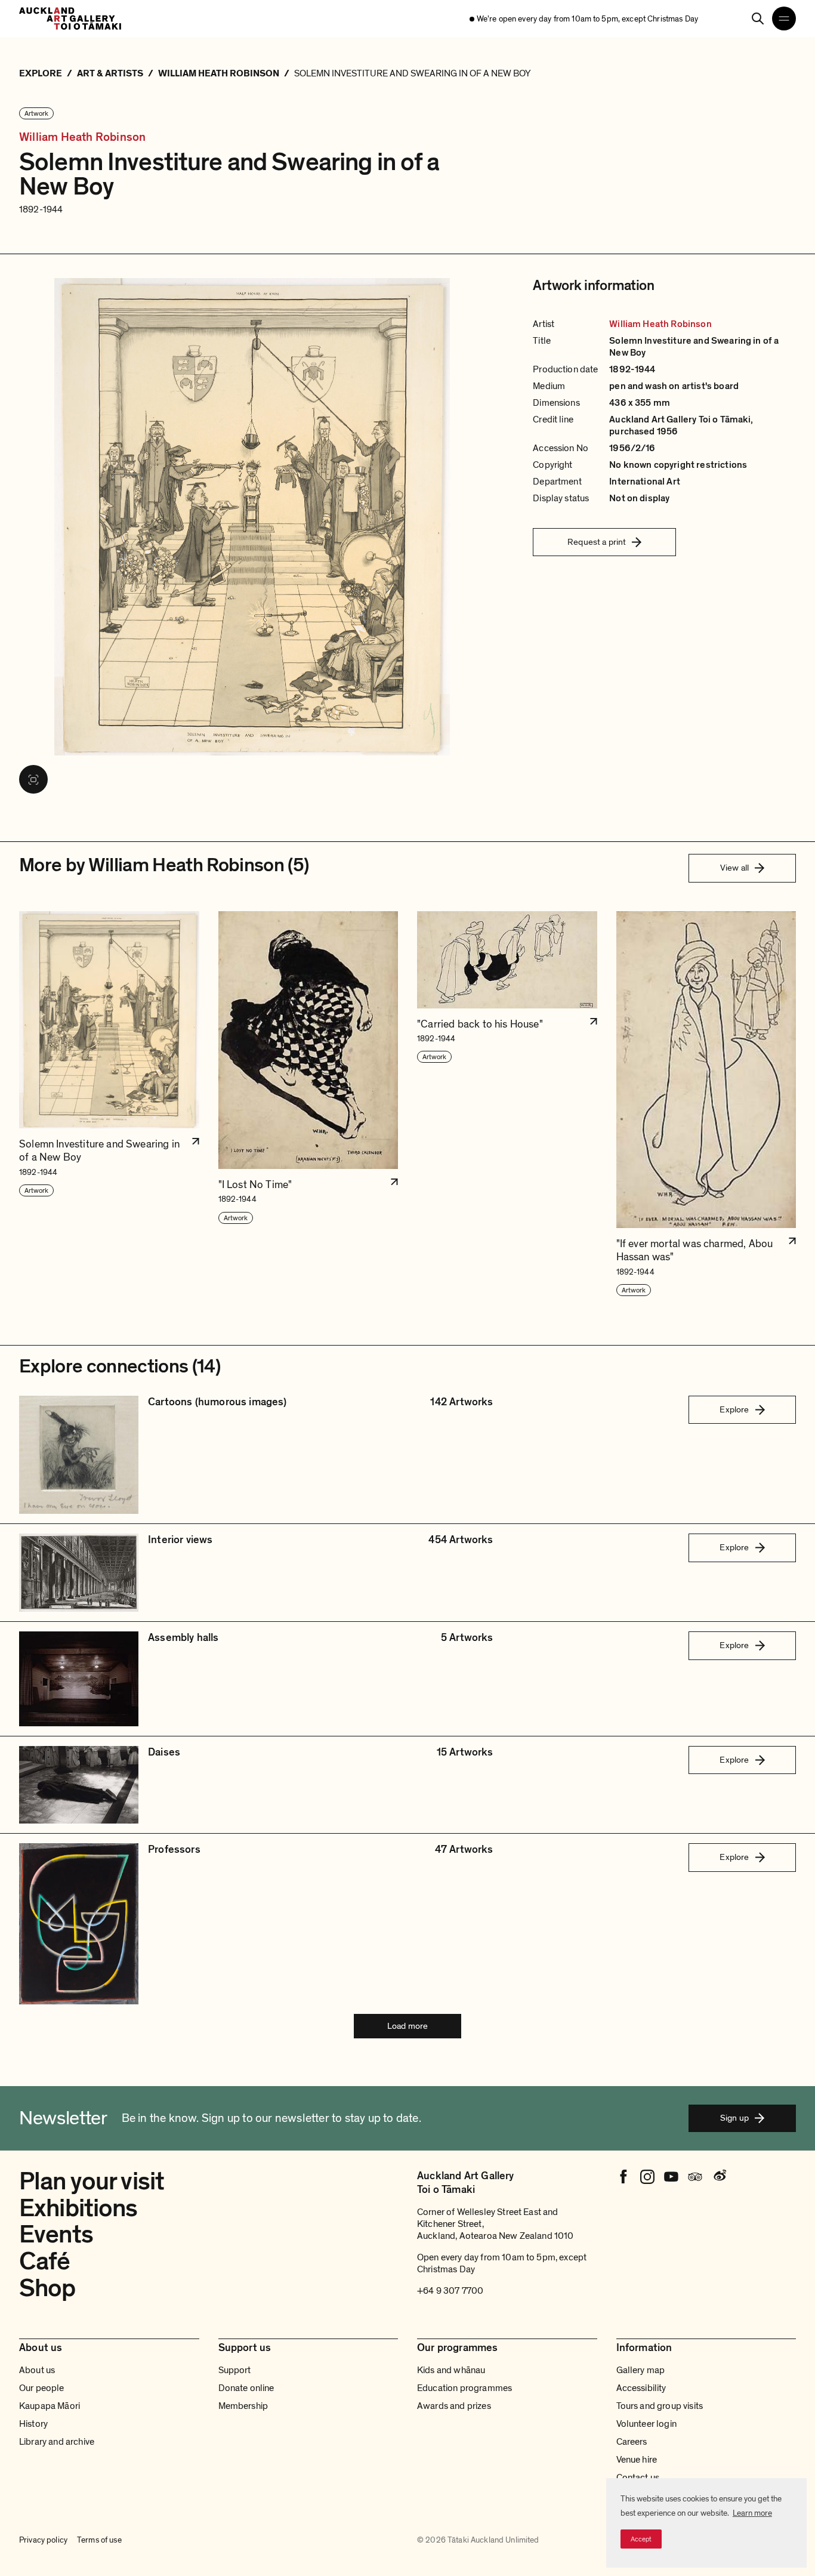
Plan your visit (92, 2181)
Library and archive (57, 2442)
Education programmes (464, 2388)
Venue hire (637, 2460)
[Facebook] (623, 2177)
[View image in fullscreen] (33, 779)
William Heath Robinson (82, 138)
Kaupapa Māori (50, 2406)
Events (56, 2234)
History (33, 2424)
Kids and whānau (451, 2370)
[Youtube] (671, 2177)
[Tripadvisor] (695, 2177)
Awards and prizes (454, 2406)
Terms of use (99, 2540)
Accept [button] (641, 2539)
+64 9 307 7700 (450, 2291)
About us (37, 2370)
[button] (109, 1104)
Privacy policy (43, 2540)
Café (45, 2261)
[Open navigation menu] (784, 18)
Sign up (734, 2118)
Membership (243, 2406)
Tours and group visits (660, 2406)
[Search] (758, 18)
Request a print (597, 542)
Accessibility (641, 2388)
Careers (632, 2442)
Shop (47, 2288)
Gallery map (641, 2370)
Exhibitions (78, 2208)
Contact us (638, 2478)
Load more (407, 2026)
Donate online (246, 2388)
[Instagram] (647, 2177)
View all (734, 868)
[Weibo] (719, 2177)
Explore (734, 1409)
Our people (42, 2388)
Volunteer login (646, 2424)
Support (235, 2370)
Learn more (752, 2513)
